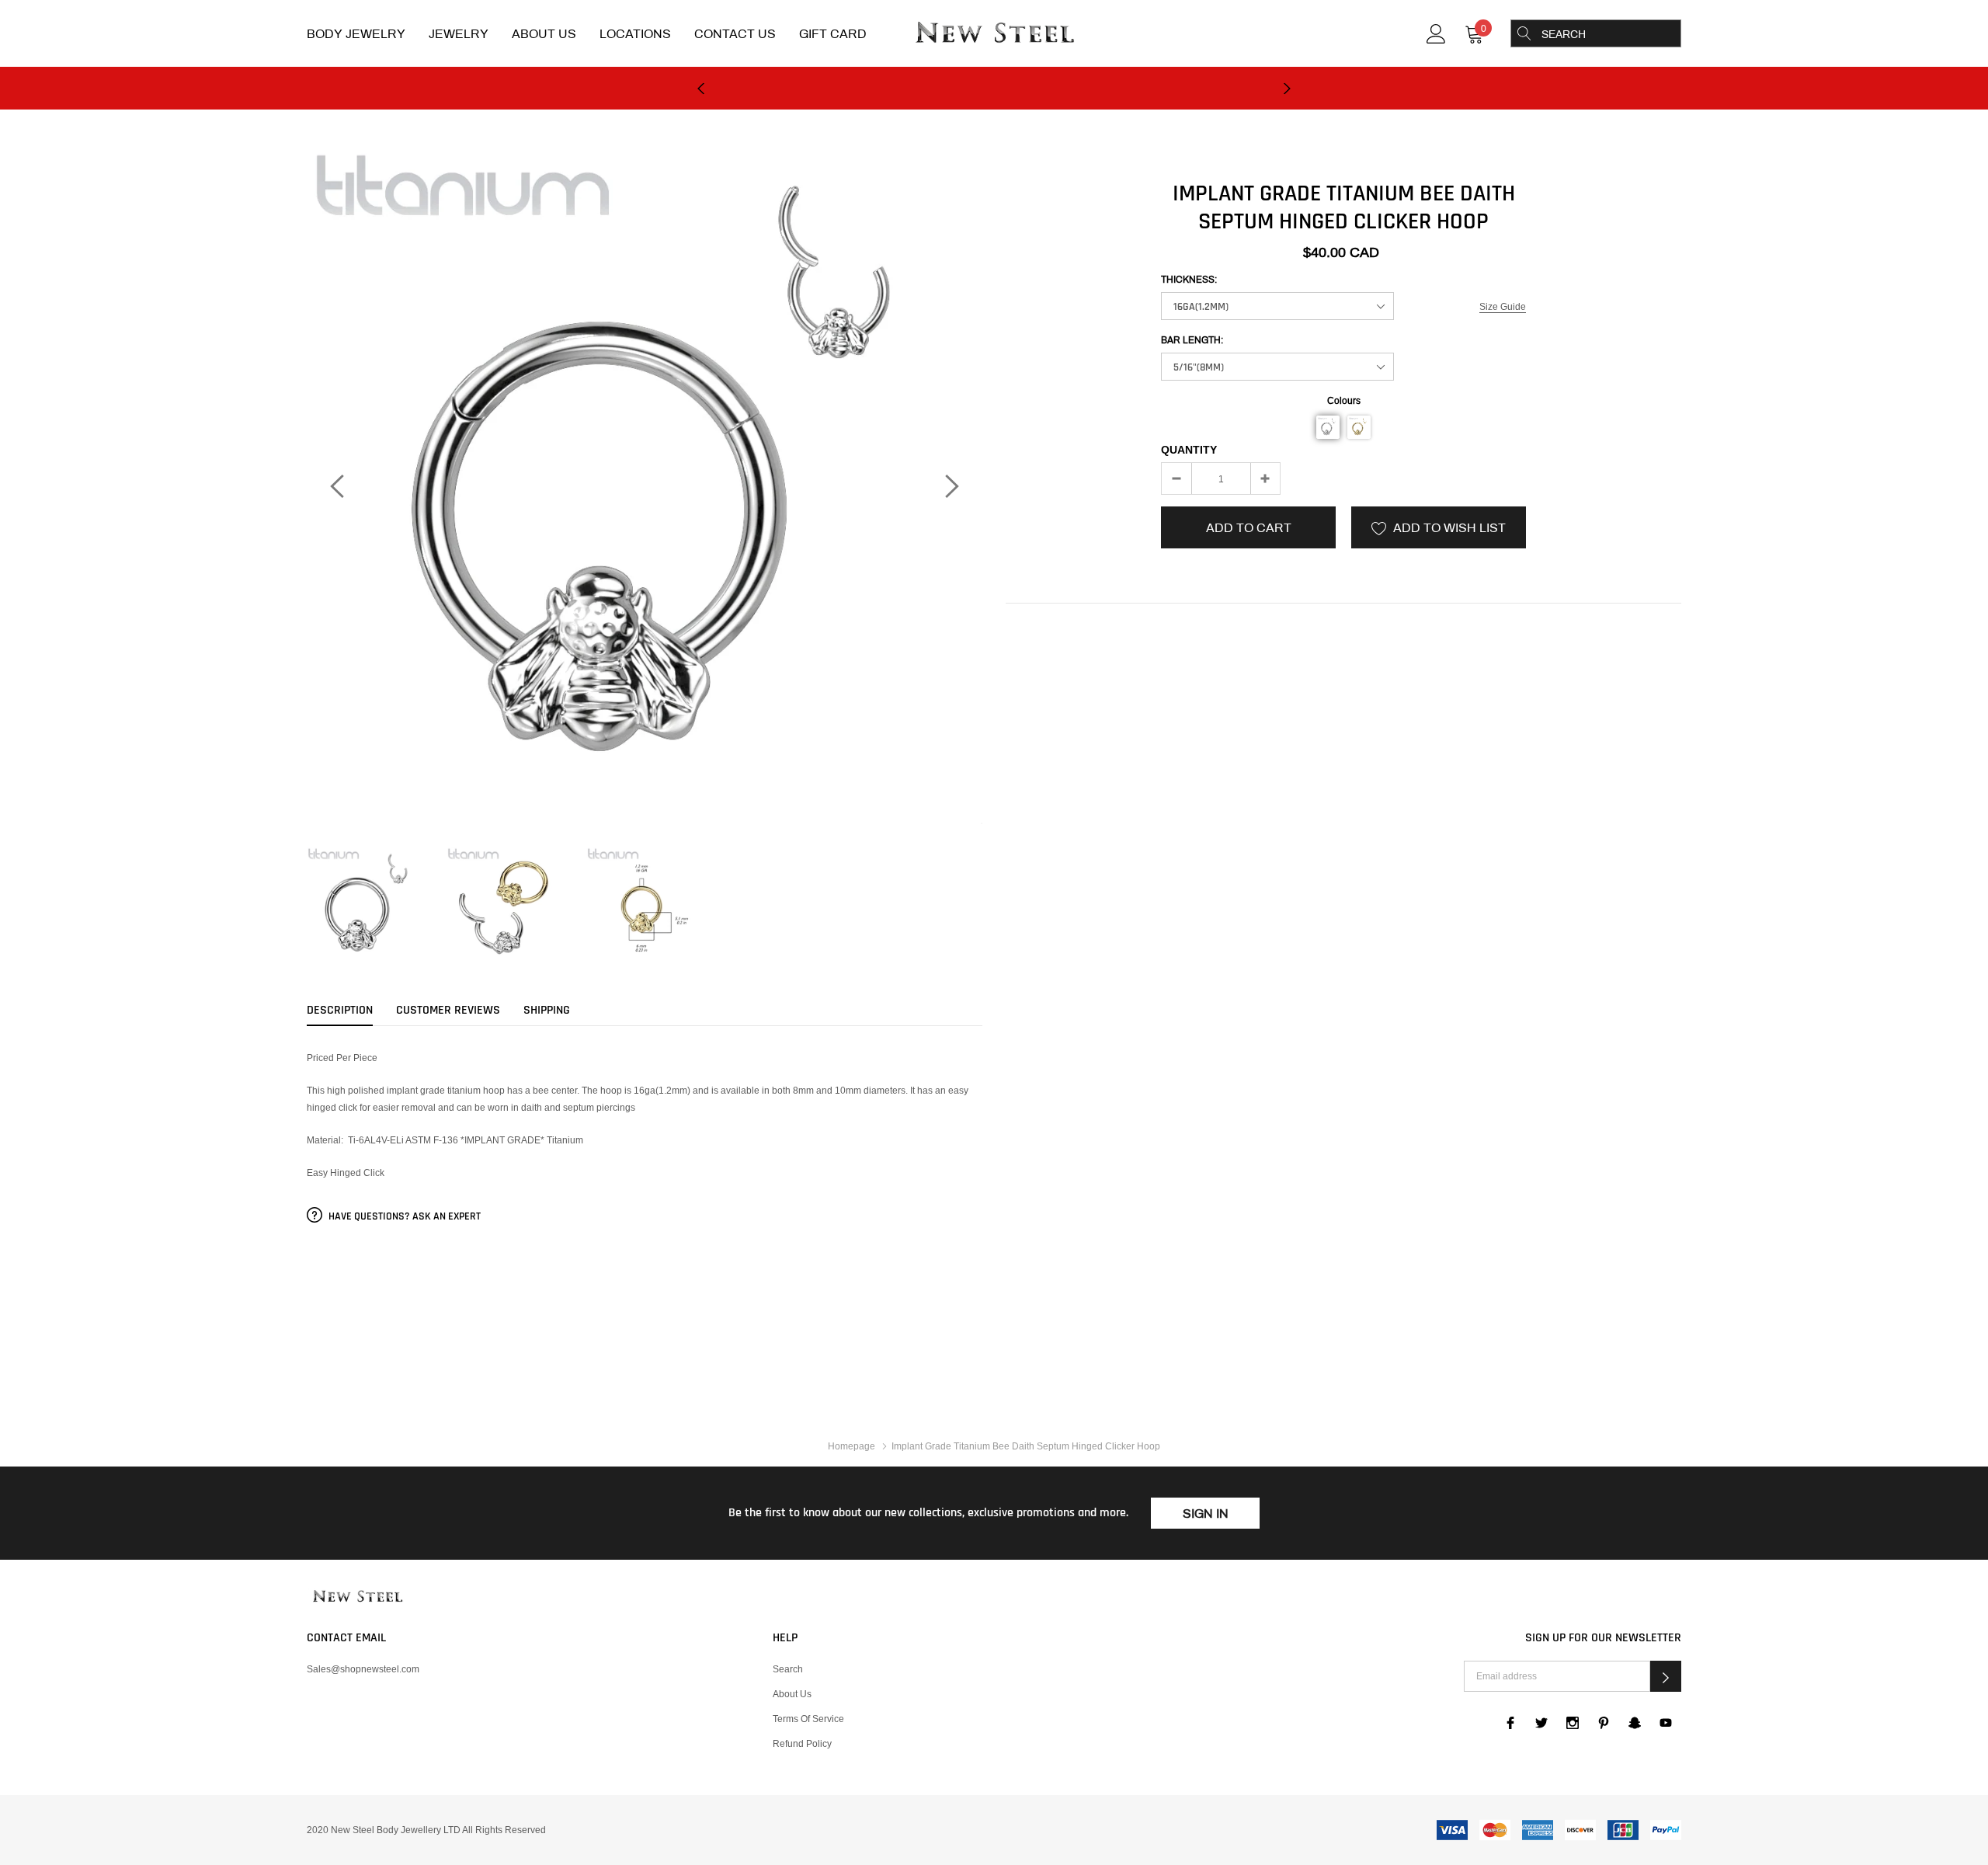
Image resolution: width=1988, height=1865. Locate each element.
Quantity (1189, 450)
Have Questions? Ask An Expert (403, 1216)
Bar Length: (1192, 340)
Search (788, 1669)
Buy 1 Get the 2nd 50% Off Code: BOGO (994, 89)
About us (792, 1694)
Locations (635, 34)
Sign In (1206, 1514)
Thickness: (1189, 280)
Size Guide (1503, 306)
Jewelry (459, 34)
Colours (1344, 400)
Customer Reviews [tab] (448, 1011)
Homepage (852, 1446)
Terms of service (808, 1719)
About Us (544, 34)
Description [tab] (340, 1011)
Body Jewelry (356, 34)
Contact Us (735, 34)
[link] (1436, 32)
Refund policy (802, 1743)
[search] (1524, 33)
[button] (1328, 427)
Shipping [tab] (547, 1011)
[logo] (994, 34)
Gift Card (833, 34)
